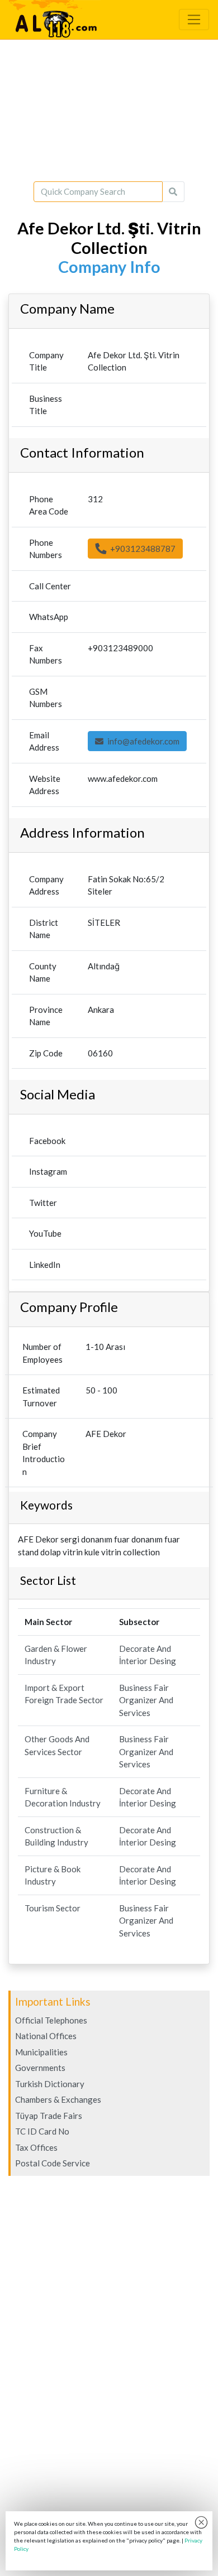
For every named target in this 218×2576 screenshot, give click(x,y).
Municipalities (41, 2052)
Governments (40, 2068)
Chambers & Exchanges (58, 2099)
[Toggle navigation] (194, 20)
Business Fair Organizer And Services (146, 1700)
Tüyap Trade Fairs (49, 2116)
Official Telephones (51, 2020)
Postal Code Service (53, 2163)
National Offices (46, 2036)
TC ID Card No (42, 2131)
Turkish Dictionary (50, 2084)
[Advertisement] (109, 110)
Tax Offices (36, 2147)
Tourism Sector (53, 1908)
